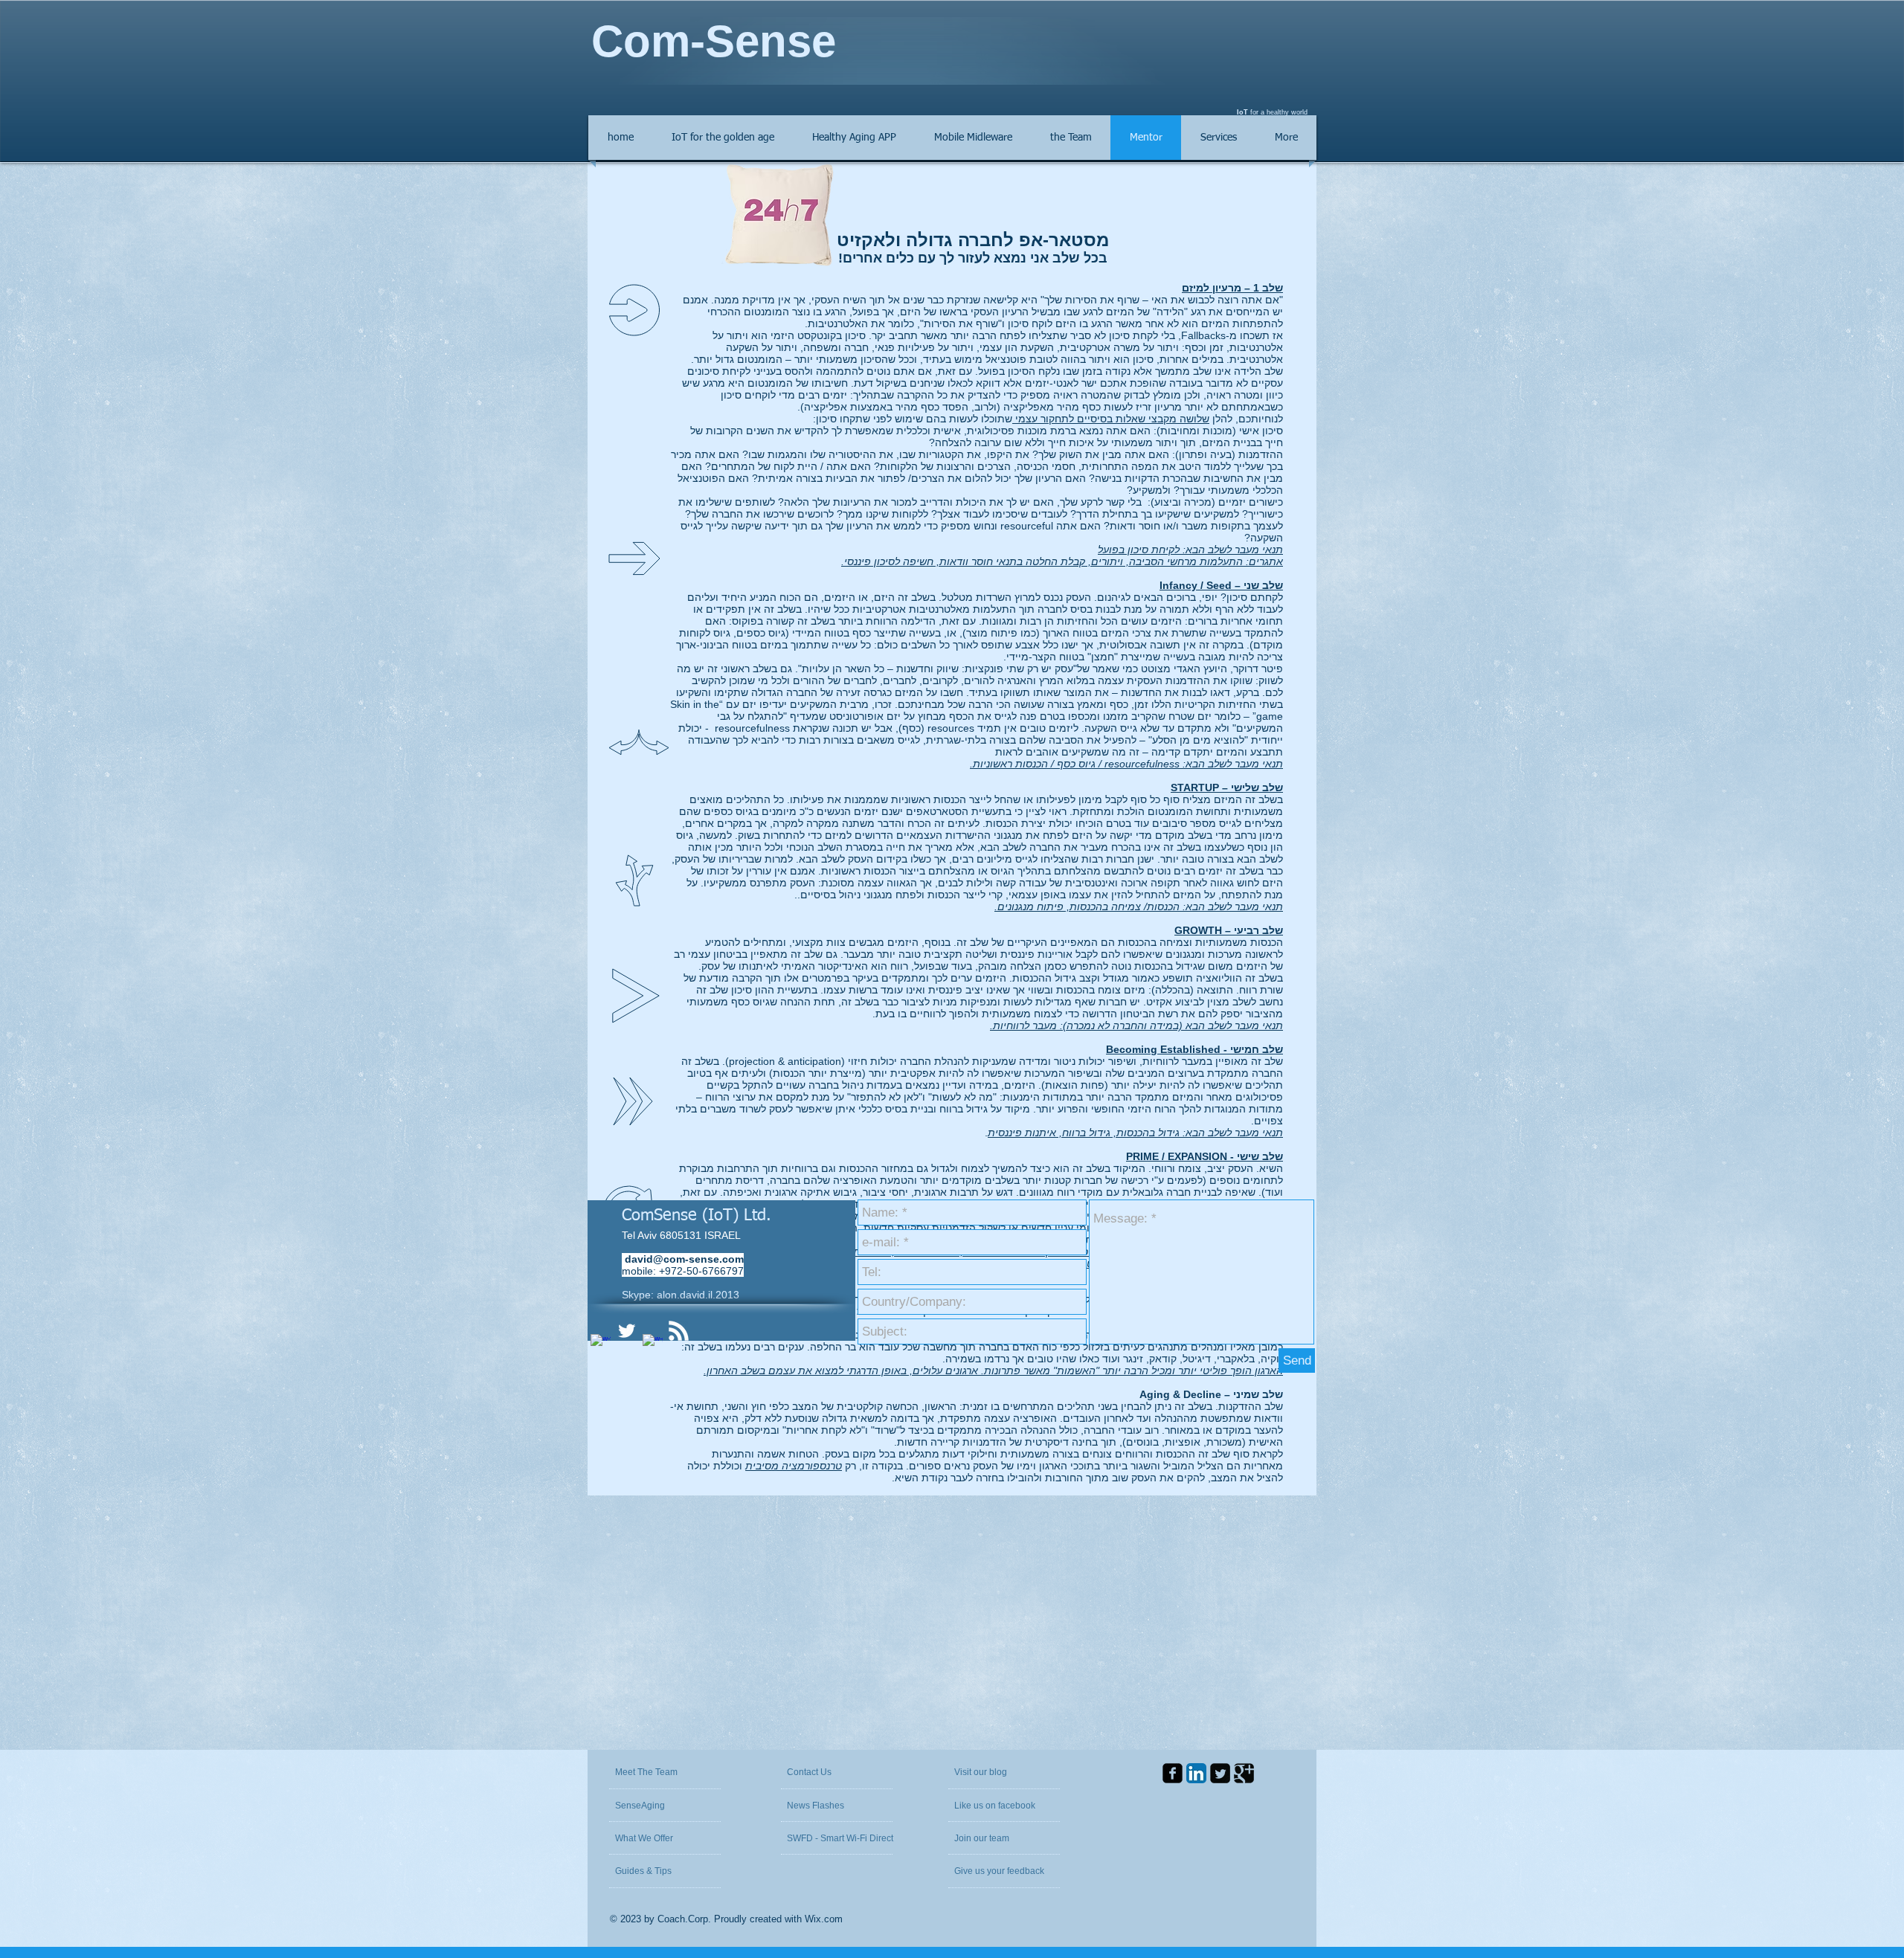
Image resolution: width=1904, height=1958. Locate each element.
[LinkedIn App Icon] (1196, 1773)
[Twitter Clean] (627, 1331)
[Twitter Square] (1220, 1773)
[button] (990, 1772)
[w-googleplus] (653, 1344)
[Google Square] (1244, 1773)
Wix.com (824, 1919)
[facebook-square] (1173, 1773)
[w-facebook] (601, 1344)
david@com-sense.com (684, 1259)
